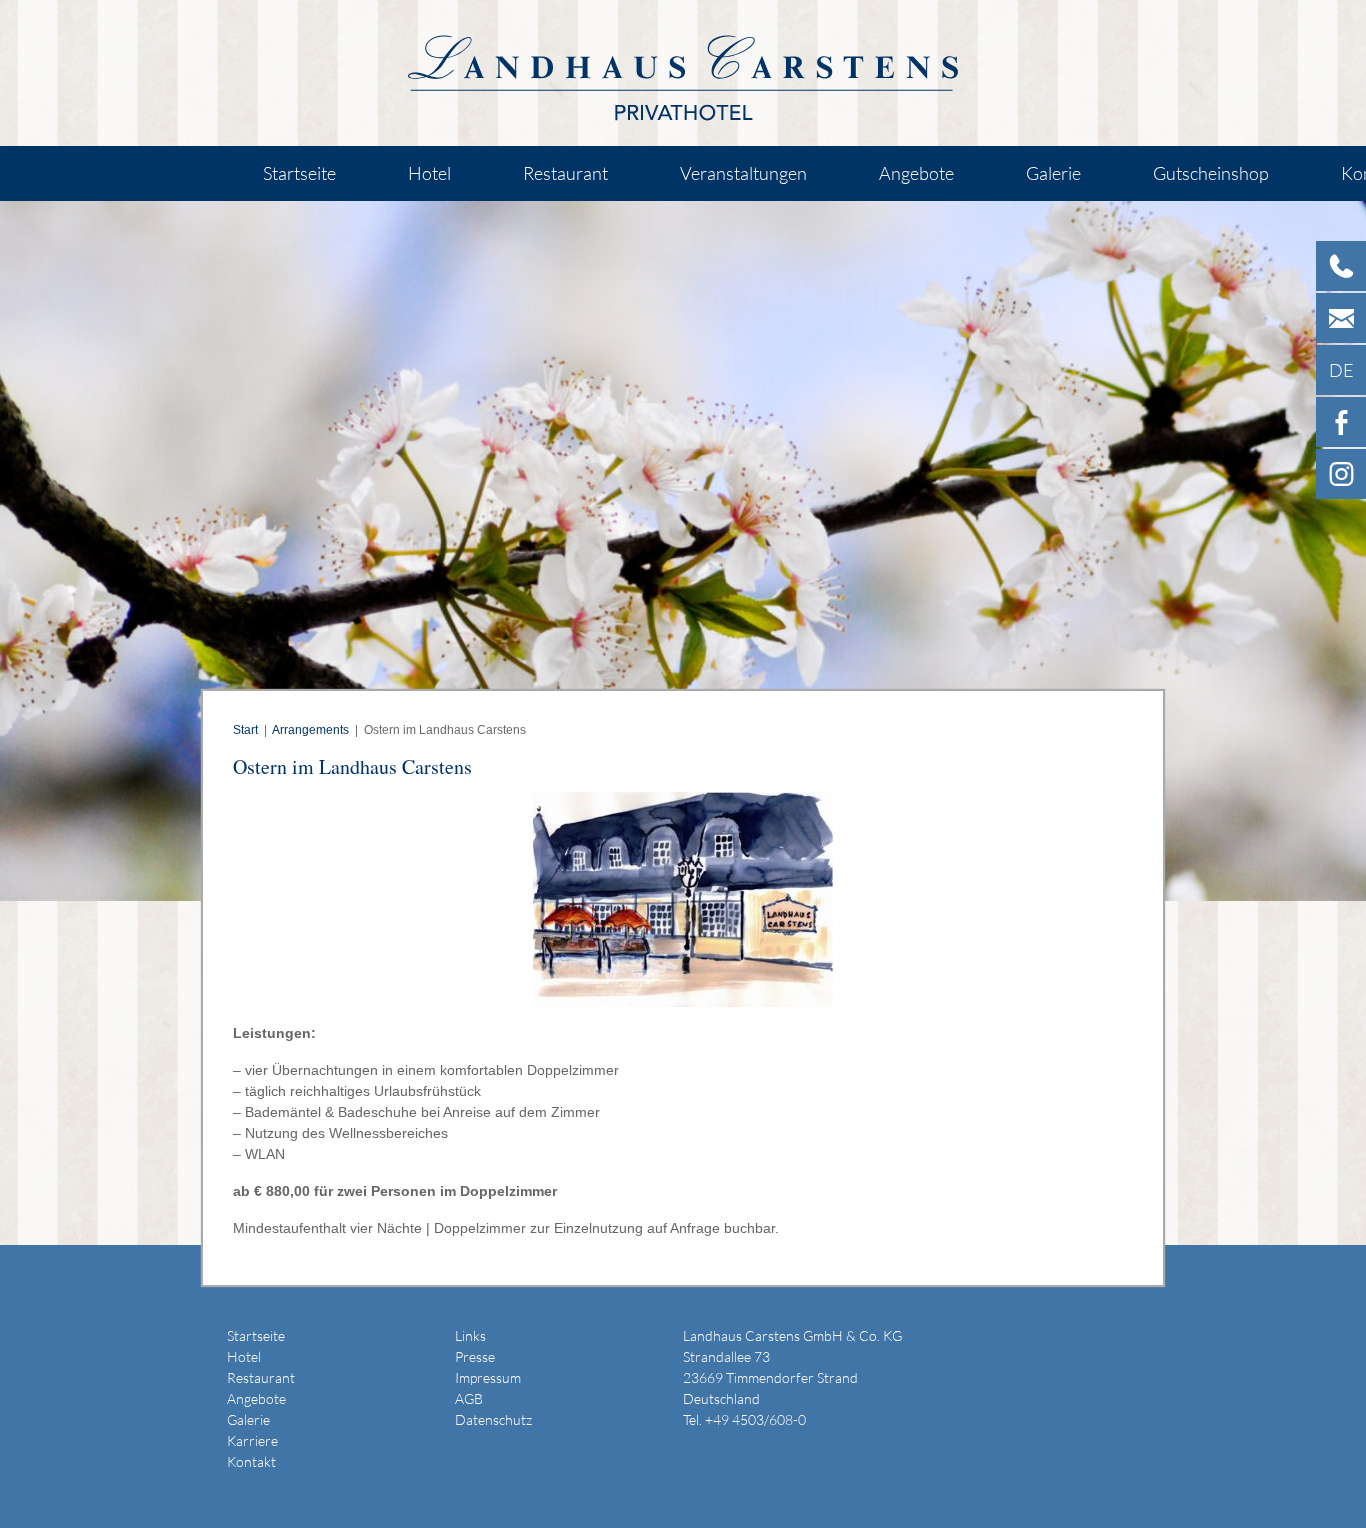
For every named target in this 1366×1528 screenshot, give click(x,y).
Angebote (916, 173)
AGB (469, 1398)
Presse (475, 1356)
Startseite (299, 173)
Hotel (429, 173)
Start (245, 730)
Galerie (1053, 173)
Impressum (488, 1377)
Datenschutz (493, 1419)
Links (470, 1335)
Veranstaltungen (743, 173)
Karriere (252, 1440)
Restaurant (565, 173)
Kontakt (251, 1461)
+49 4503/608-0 (755, 1419)
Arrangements (310, 730)
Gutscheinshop (1211, 173)
